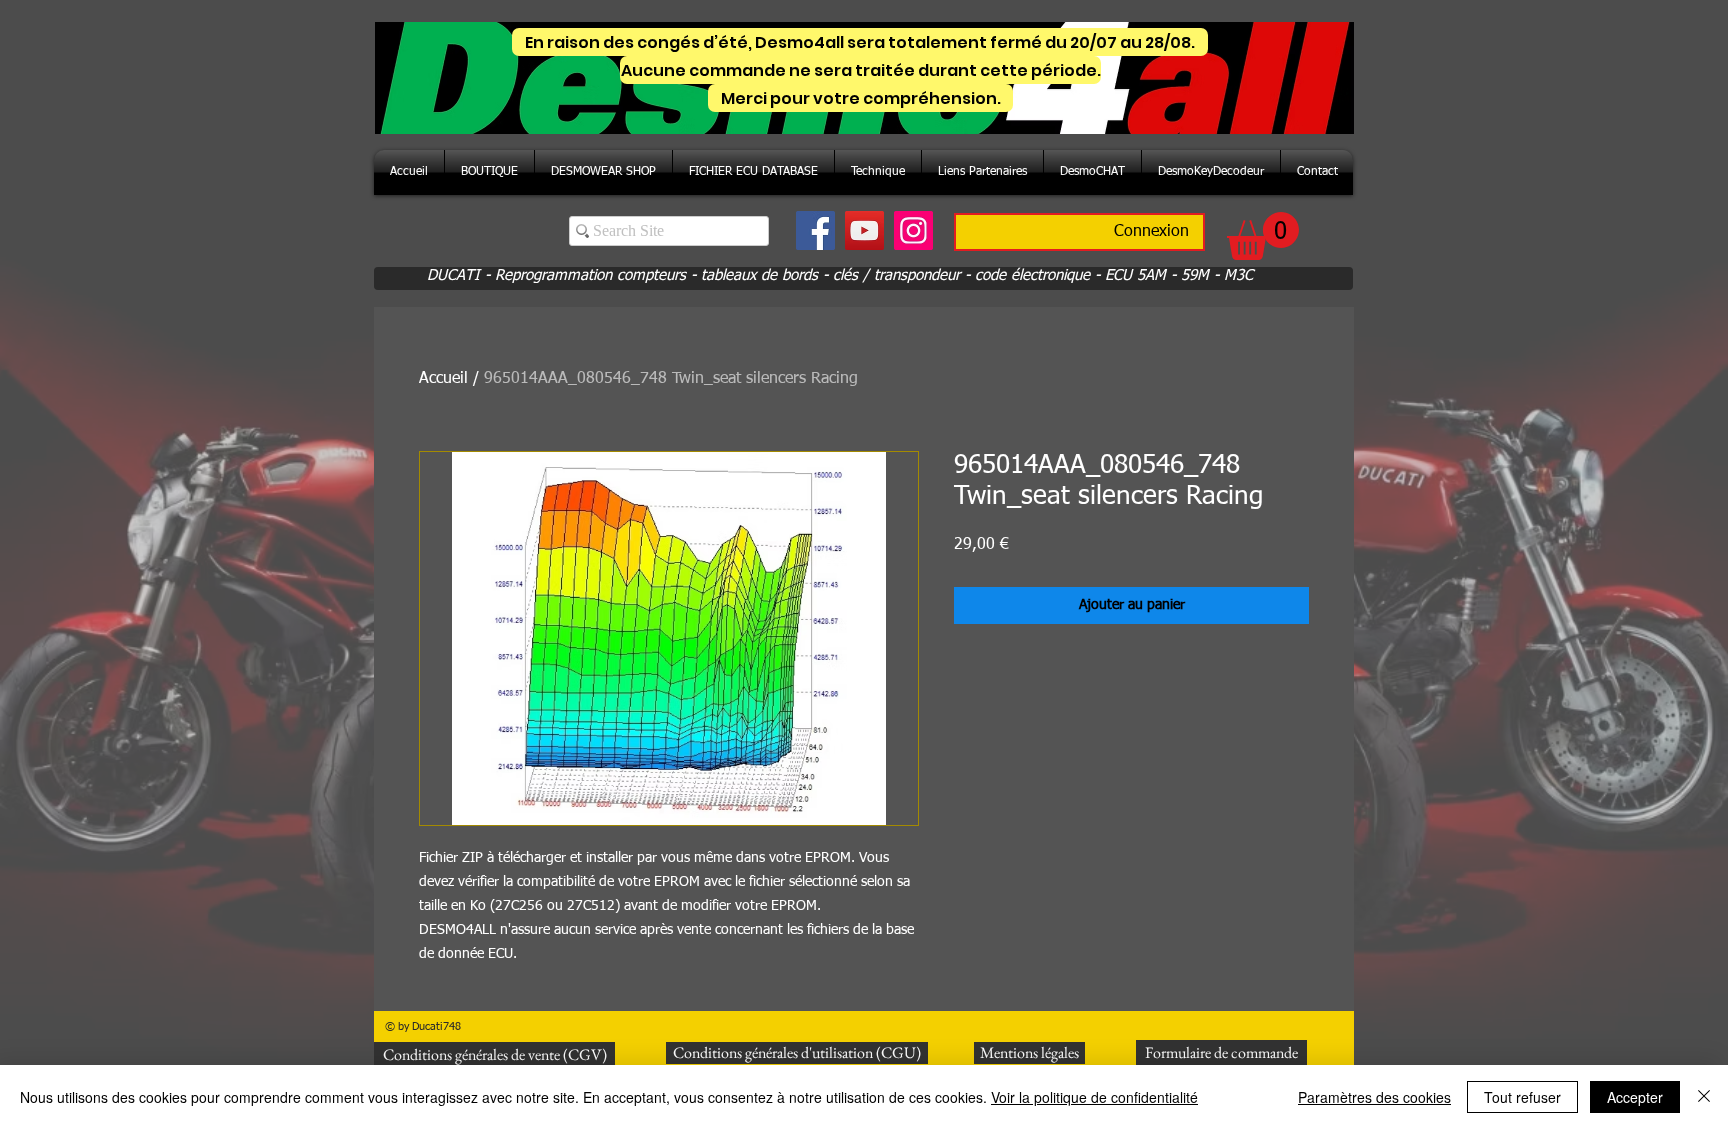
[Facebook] (815, 230)
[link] (1263, 236)
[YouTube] (864, 230)
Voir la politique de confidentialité (1094, 1097)
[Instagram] (913, 230)
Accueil (443, 379)
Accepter (1635, 1097)
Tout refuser (1522, 1097)
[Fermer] (1704, 1097)
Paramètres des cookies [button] (1374, 1097)
